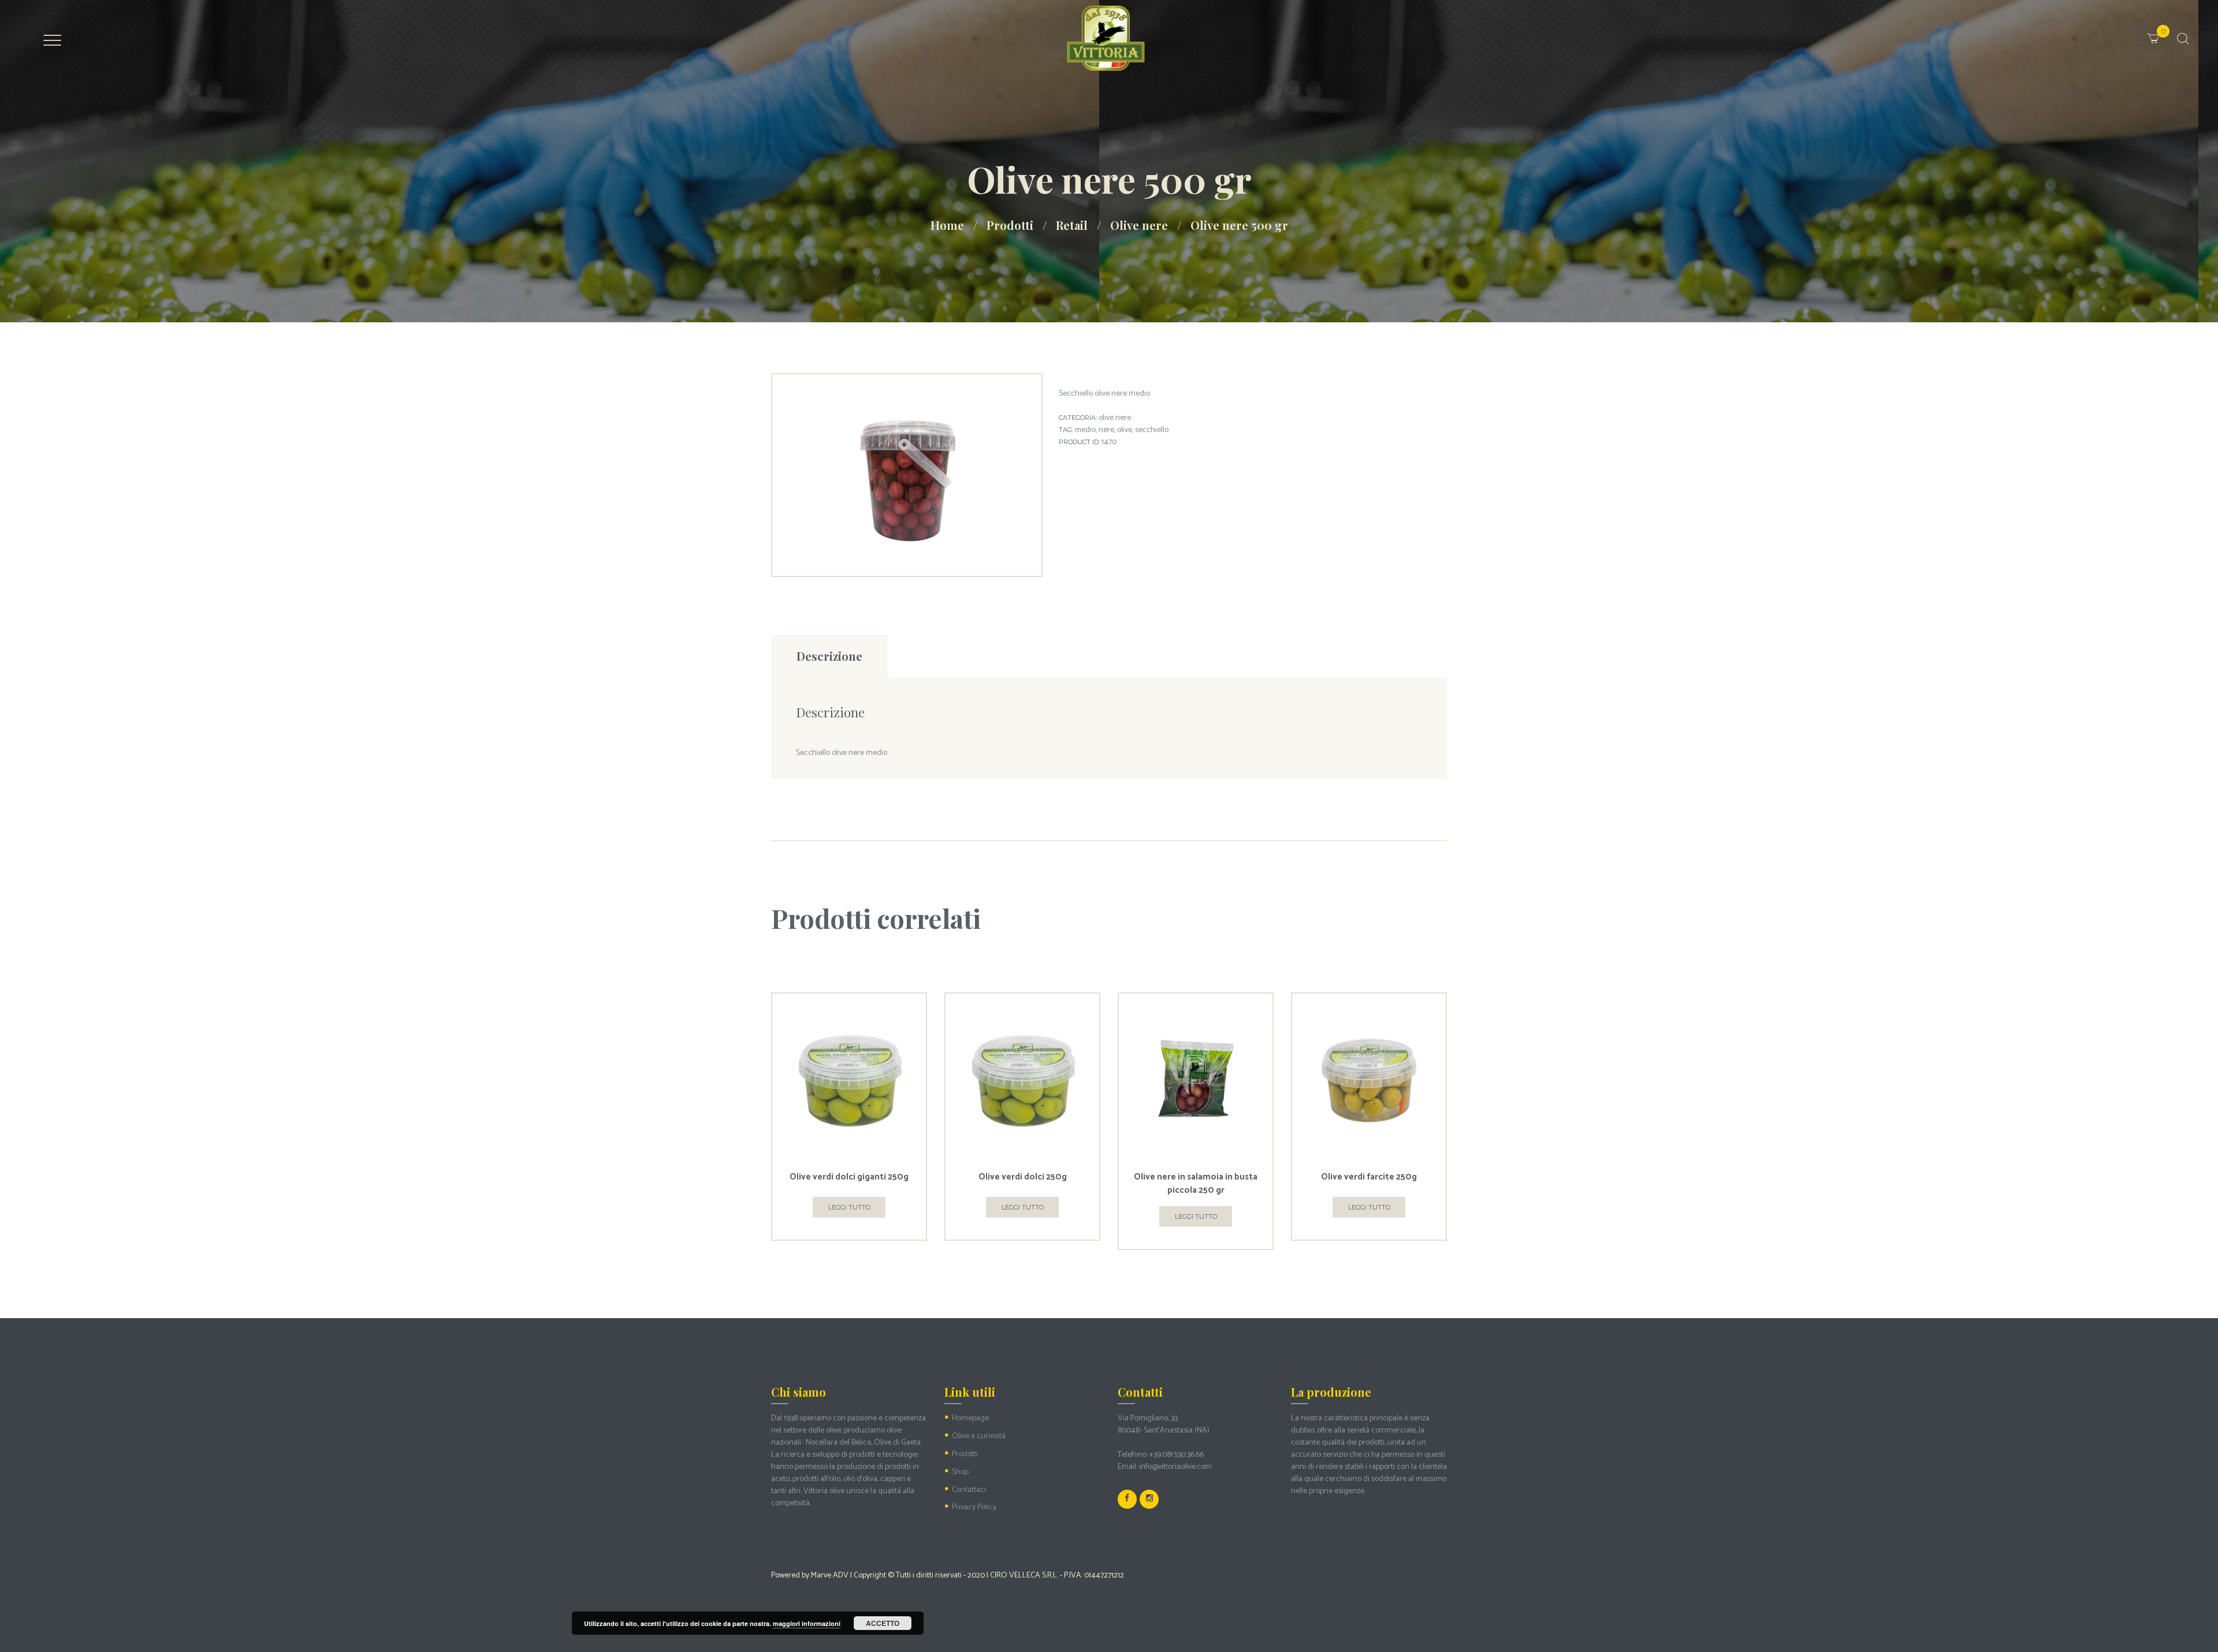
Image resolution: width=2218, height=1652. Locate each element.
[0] (2167, 31)
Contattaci (969, 1490)
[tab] (829, 656)
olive (1125, 430)
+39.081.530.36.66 (1177, 1455)
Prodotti (1010, 225)
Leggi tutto (849, 1207)
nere (1106, 430)
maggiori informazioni (807, 1623)
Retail (1072, 225)
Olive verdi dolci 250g (1023, 1177)
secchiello (1152, 430)
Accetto (883, 1623)
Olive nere (1139, 225)
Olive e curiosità (979, 1436)
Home (947, 225)
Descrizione (829, 656)
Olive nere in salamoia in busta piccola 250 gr (1196, 1184)
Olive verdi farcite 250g (1369, 1177)
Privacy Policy (974, 1507)
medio (1085, 430)
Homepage (970, 1418)
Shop (960, 1472)
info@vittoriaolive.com (1175, 1467)
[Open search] (2182, 39)
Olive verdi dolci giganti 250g (849, 1177)
